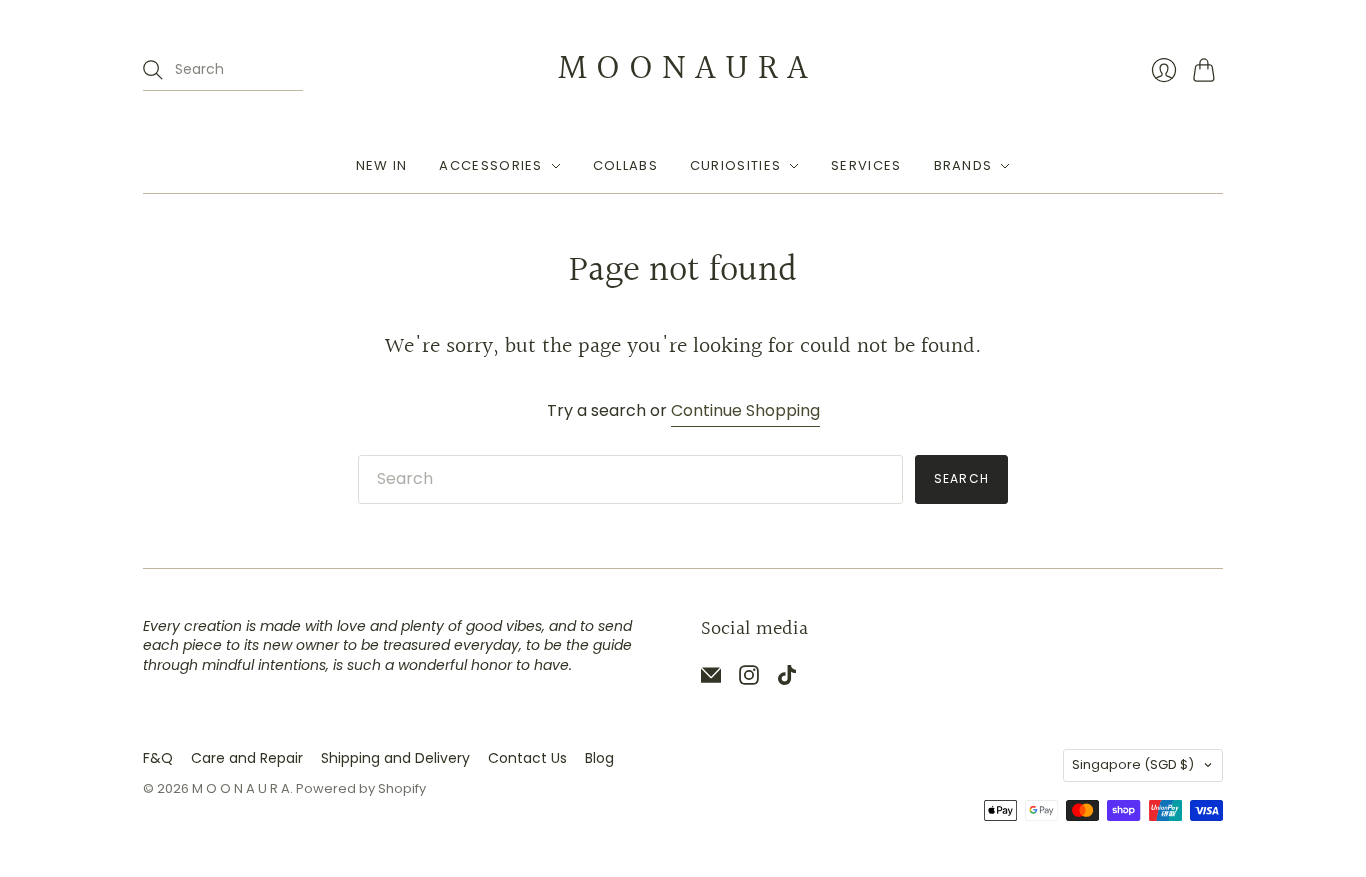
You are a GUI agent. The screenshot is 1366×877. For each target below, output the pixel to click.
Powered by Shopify (361, 788)
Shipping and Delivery (395, 758)
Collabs (625, 165)
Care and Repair (247, 758)
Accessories (490, 165)
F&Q (158, 758)
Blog (599, 758)
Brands (963, 165)
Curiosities (735, 165)
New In (382, 165)
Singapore (1133, 764)
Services (866, 165)
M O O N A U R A (683, 69)
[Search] (153, 70)
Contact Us (527, 758)
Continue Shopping (745, 411)
